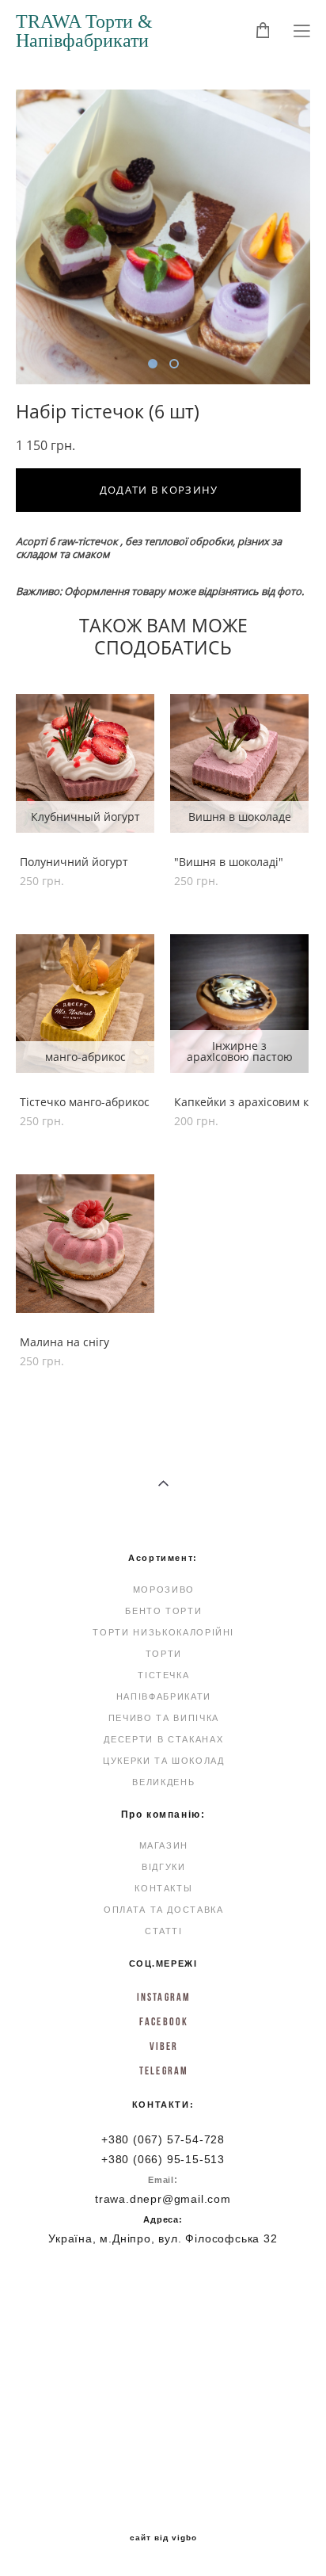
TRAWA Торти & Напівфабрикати (84, 31)
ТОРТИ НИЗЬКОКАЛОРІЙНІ (163, 1632)
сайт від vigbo (163, 2538)
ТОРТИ (164, 1654)
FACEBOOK (164, 2021)
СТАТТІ (164, 1931)
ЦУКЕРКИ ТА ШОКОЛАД (164, 1761)
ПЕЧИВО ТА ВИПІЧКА (164, 1718)
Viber (164, 2046)
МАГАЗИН (164, 1845)
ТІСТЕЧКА (163, 1675)
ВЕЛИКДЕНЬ (163, 1782)
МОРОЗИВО (164, 1589)
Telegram (164, 2070)
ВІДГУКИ (164, 1867)
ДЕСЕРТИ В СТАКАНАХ (163, 1739)
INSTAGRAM (164, 1997)
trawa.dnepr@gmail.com (163, 2199)
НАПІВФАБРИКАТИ (164, 1696)
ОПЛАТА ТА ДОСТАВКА (164, 1910)
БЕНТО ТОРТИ (163, 1611)
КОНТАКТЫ (163, 1888)
